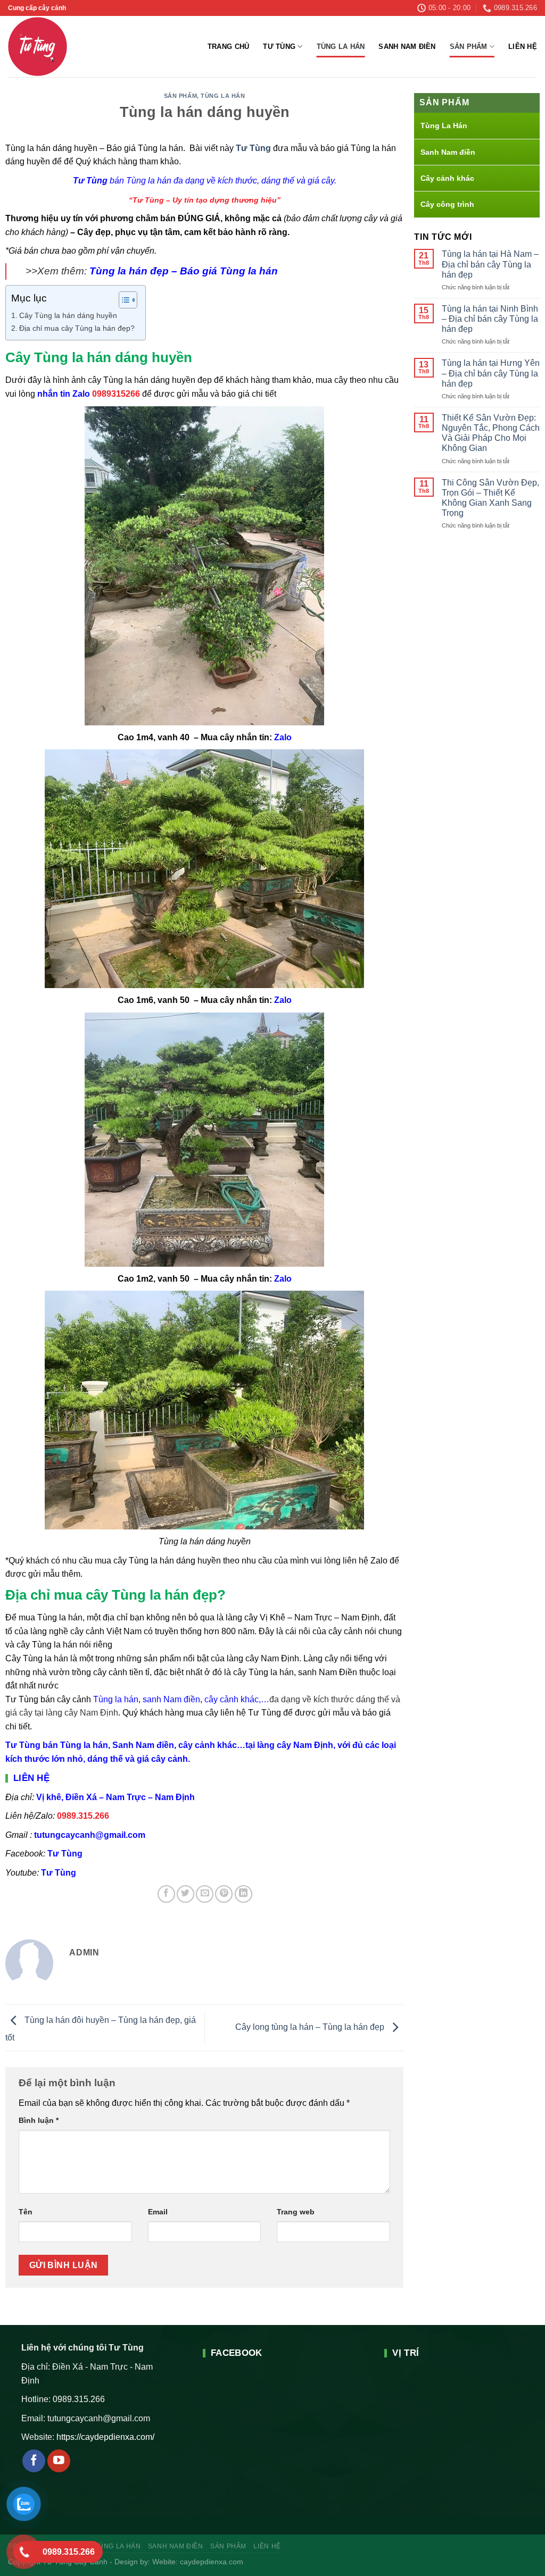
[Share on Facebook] (166, 1894)
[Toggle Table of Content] (123, 300)
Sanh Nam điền (407, 47)
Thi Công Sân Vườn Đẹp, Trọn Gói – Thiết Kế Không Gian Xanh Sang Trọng (490, 498)
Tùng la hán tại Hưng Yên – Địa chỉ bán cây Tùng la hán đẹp (491, 373)
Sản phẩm (469, 47)
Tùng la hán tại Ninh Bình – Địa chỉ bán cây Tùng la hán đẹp (490, 319)
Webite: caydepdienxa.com (198, 2562)
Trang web (296, 2212)
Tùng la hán (116, 1699)
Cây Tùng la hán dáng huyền (68, 315)
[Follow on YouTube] (59, 2461)
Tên (26, 2212)
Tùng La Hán (341, 47)
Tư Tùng (279, 47)
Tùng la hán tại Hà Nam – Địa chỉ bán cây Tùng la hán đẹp (490, 264)
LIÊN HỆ (523, 47)
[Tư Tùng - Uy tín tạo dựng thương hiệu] (59, 47)
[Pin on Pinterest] (224, 1894)
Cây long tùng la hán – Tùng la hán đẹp (311, 2027)
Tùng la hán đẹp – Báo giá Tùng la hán (184, 271)
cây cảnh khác (232, 1699)
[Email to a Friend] (205, 1894)
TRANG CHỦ (228, 47)
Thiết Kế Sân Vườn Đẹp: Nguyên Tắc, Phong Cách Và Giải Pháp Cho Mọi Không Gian (491, 433)
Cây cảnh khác (447, 178)
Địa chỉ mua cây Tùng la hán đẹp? (77, 328)
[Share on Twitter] (185, 1894)
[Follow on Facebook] (34, 2461)
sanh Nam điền (171, 1699)
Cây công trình (447, 204)
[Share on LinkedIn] (243, 1894)
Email (158, 2212)
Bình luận (39, 2120)
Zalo (283, 737)
